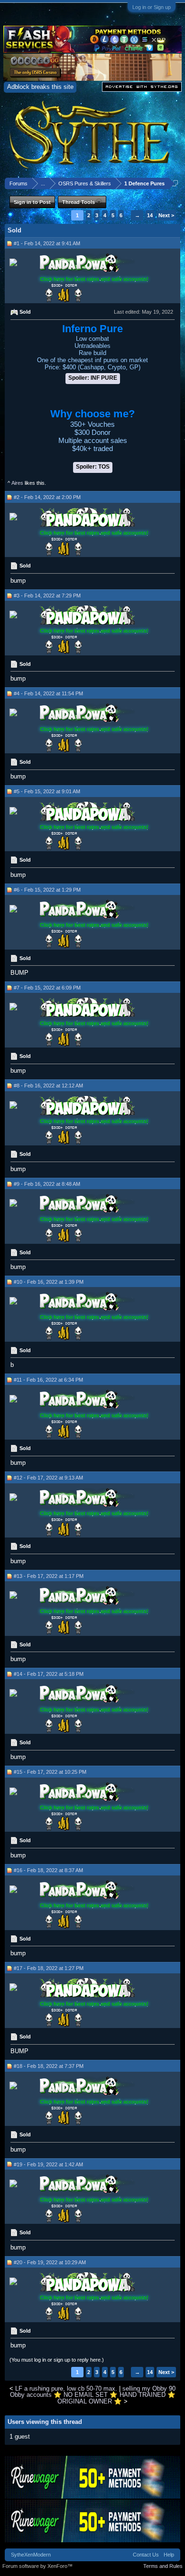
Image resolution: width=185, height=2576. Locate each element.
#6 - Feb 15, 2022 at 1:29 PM (47, 890)
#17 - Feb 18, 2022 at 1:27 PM (49, 1968)
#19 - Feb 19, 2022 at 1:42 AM (48, 2164)
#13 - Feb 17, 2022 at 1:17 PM (49, 1576)
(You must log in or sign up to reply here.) (57, 2360)
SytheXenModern (31, 2555)
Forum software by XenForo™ (37, 2566)
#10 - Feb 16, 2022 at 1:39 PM (49, 1282)
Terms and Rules (163, 2566)
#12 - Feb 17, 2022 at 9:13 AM (48, 1478)
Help (169, 2555)
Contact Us (146, 2555)
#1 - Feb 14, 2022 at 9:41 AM (47, 243)
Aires (17, 483)
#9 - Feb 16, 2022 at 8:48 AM (47, 1184)
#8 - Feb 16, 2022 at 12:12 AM (48, 1086)
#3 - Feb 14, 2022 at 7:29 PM (47, 596)
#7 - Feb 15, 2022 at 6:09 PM (47, 988)
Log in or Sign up (152, 7)
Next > (166, 215)
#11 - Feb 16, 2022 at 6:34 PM (48, 1380)
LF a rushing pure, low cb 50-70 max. (66, 2389)
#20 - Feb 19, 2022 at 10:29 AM (50, 2262)
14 (150, 215)
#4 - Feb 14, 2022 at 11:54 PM (48, 693)
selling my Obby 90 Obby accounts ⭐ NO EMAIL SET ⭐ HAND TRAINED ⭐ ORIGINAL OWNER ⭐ (93, 2395)
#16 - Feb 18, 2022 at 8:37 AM (48, 1870)
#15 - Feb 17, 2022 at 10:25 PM (50, 1772)
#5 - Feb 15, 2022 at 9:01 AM (47, 791)
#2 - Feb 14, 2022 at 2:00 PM (47, 497)
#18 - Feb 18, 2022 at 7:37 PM (49, 2066)
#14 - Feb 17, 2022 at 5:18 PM (49, 1674)
